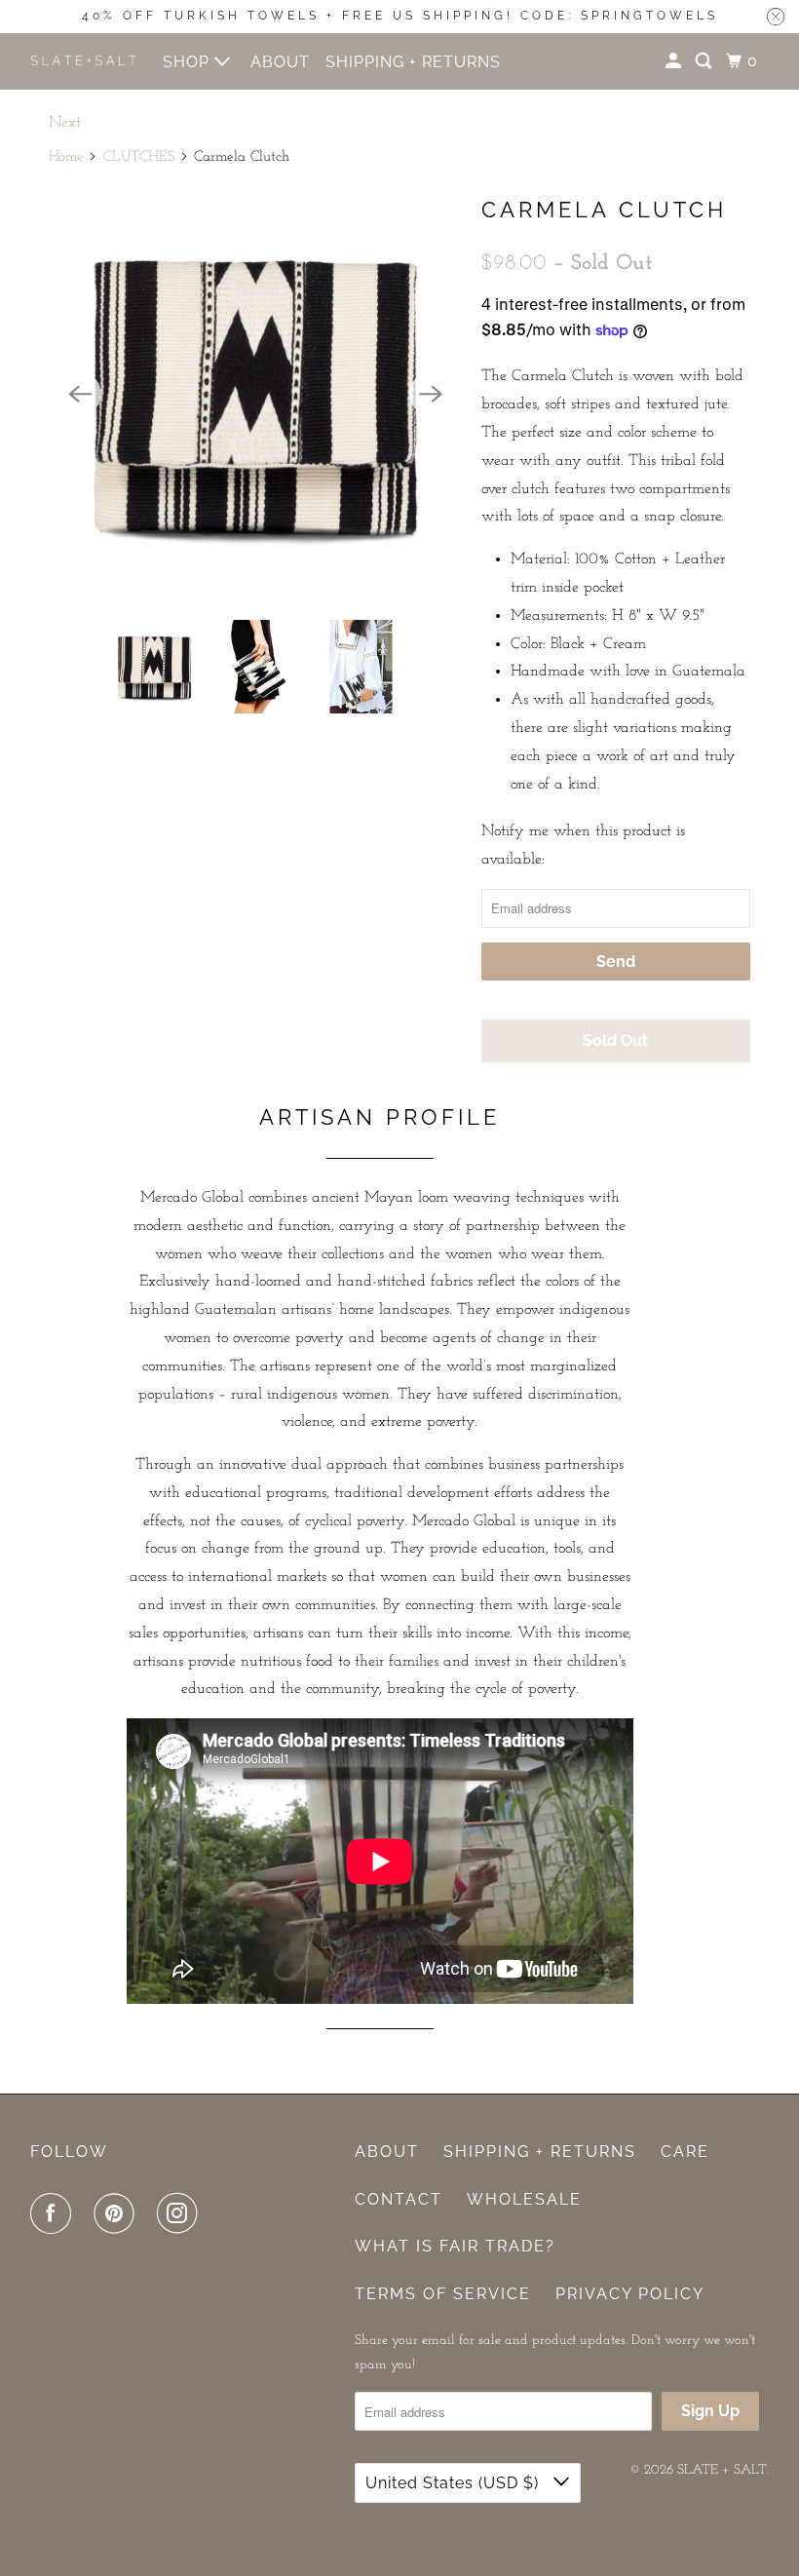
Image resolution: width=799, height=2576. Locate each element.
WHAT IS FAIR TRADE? (455, 2246)
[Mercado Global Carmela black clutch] (255, 394)
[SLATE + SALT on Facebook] (55, 2214)
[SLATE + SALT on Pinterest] (118, 2214)
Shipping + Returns (540, 2152)
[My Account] (675, 61)
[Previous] (80, 394)
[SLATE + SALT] (84, 60)
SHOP (189, 62)
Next (65, 123)
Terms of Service (443, 2294)
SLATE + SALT (722, 2470)
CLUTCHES (139, 157)
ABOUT (280, 62)
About (387, 2152)
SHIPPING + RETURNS (413, 62)
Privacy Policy (630, 2294)
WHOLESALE (524, 2199)
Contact (399, 2199)
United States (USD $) (455, 2483)
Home (66, 157)
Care (685, 2152)
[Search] (705, 61)
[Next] (431, 394)
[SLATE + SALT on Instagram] (181, 2214)
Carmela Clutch (604, 210)
